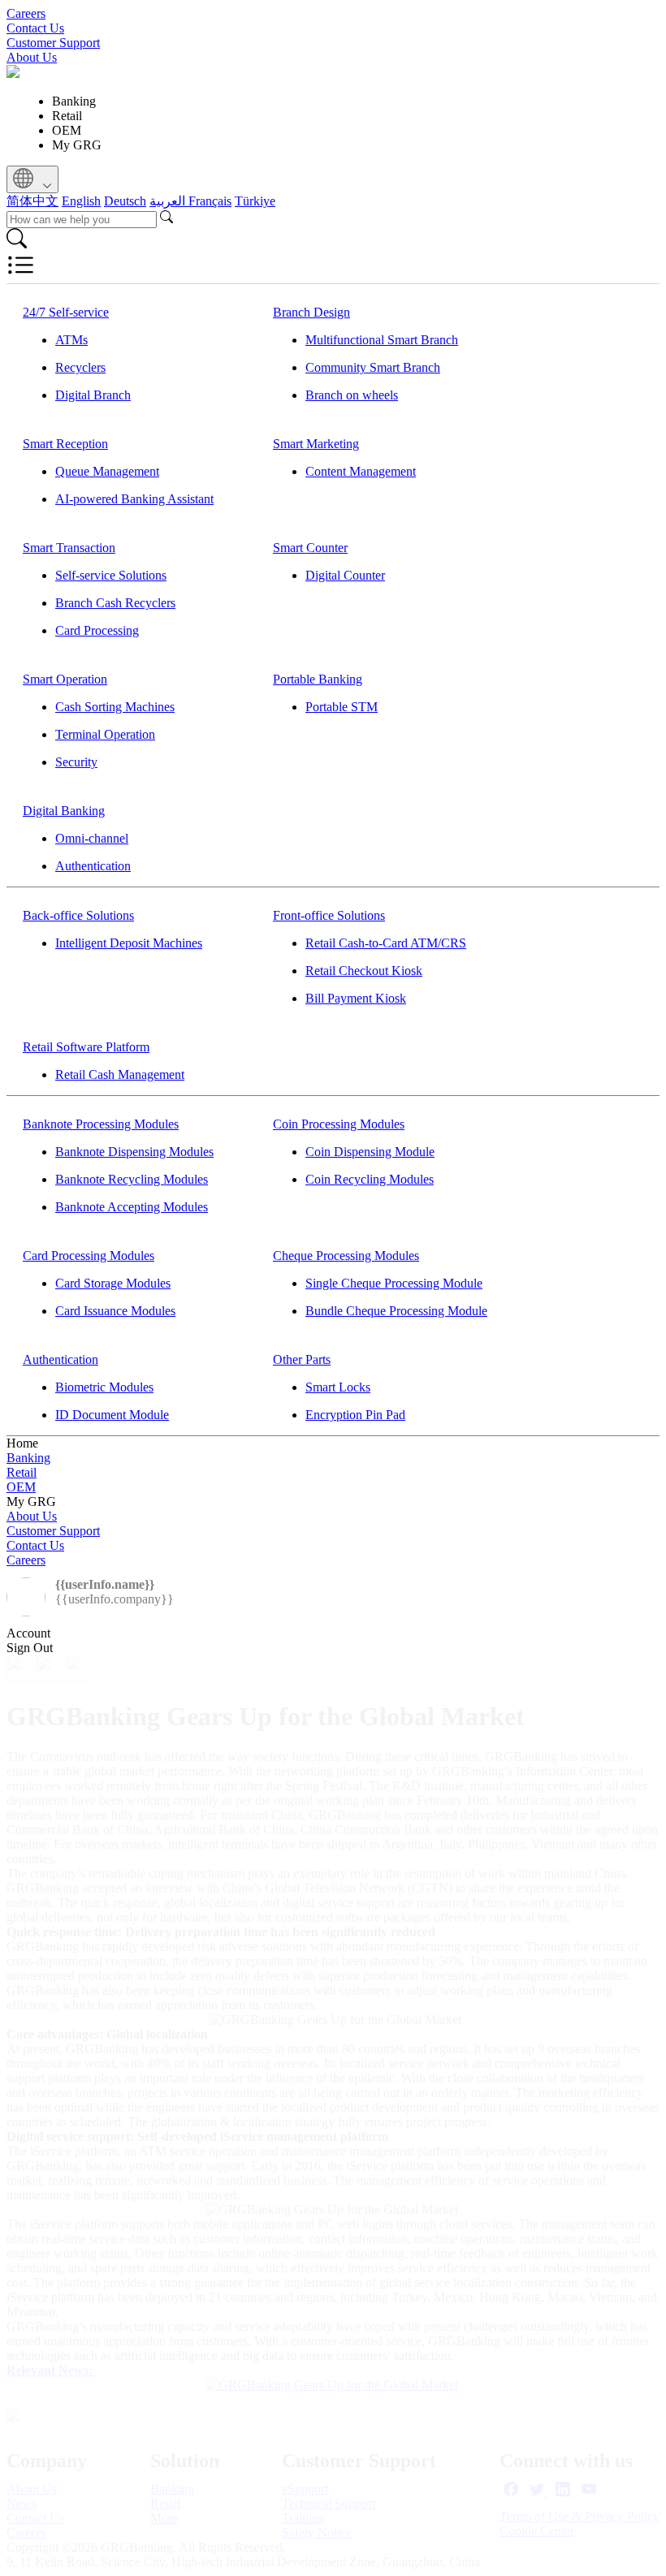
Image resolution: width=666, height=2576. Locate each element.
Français (210, 201)
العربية (169, 201)
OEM (21, 1487)
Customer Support (53, 43)
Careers (26, 13)
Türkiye (255, 201)
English (81, 201)
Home (22, 1443)
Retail (22, 1472)
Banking (28, 1458)
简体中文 (32, 201)
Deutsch (125, 201)
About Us (32, 57)
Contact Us (35, 28)
